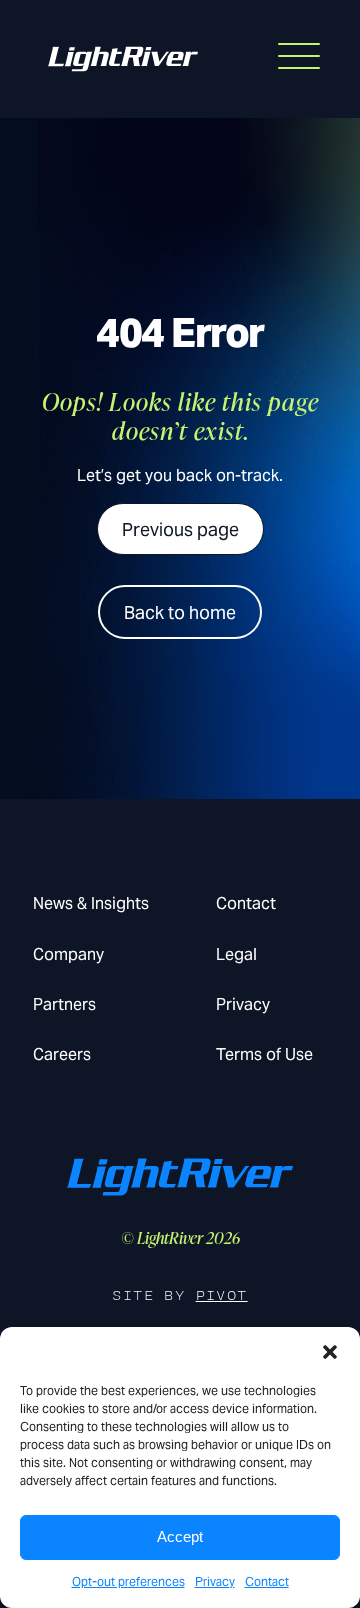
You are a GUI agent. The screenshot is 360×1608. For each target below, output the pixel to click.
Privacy (215, 1581)
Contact (267, 1581)
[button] (330, 1352)
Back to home (180, 612)
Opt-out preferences (128, 1581)
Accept (180, 1536)
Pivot (222, 1295)
